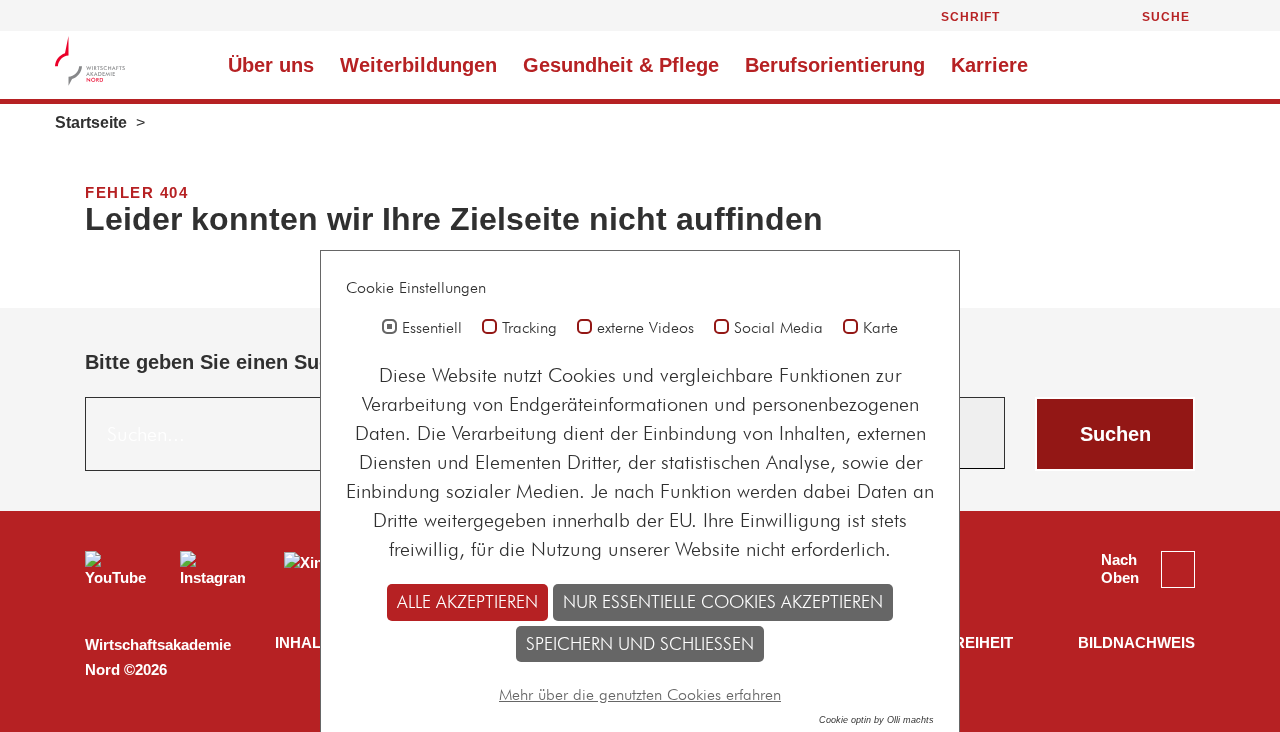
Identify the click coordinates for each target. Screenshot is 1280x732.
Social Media (778, 328)
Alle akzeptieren (467, 601)
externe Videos (645, 328)
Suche (1166, 17)
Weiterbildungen (418, 65)
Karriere (992, 65)
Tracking (529, 328)
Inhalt (302, 642)
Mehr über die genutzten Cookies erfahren (640, 694)
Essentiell (432, 328)
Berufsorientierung (835, 65)
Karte (880, 328)
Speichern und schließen (640, 643)
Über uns (271, 65)
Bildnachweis (1136, 642)
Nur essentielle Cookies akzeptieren (723, 601)
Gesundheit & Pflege (621, 65)
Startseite (91, 122)
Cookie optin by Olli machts (876, 720)
